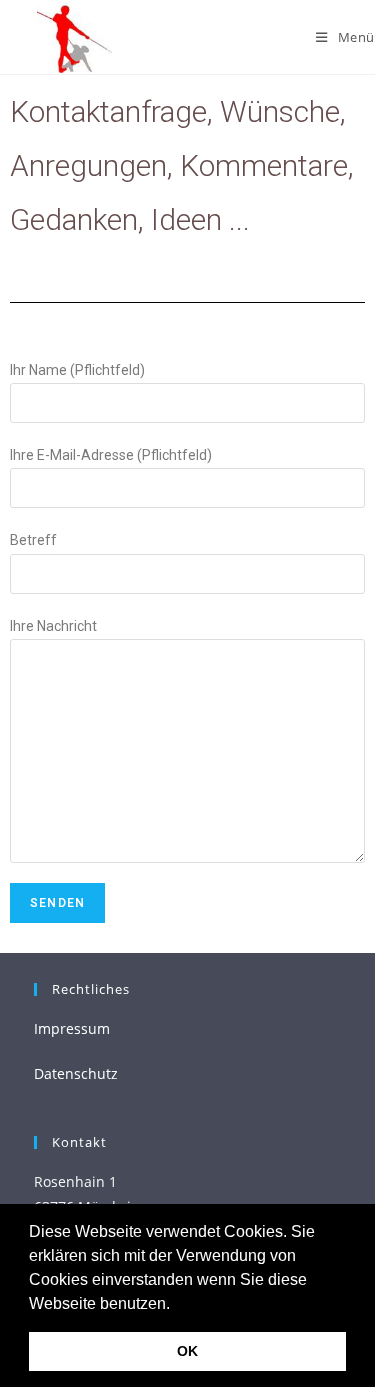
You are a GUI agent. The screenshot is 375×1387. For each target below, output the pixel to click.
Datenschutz (76, 1073)
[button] (177, 1305)
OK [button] (187, 1351)
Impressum (72, 1028)
